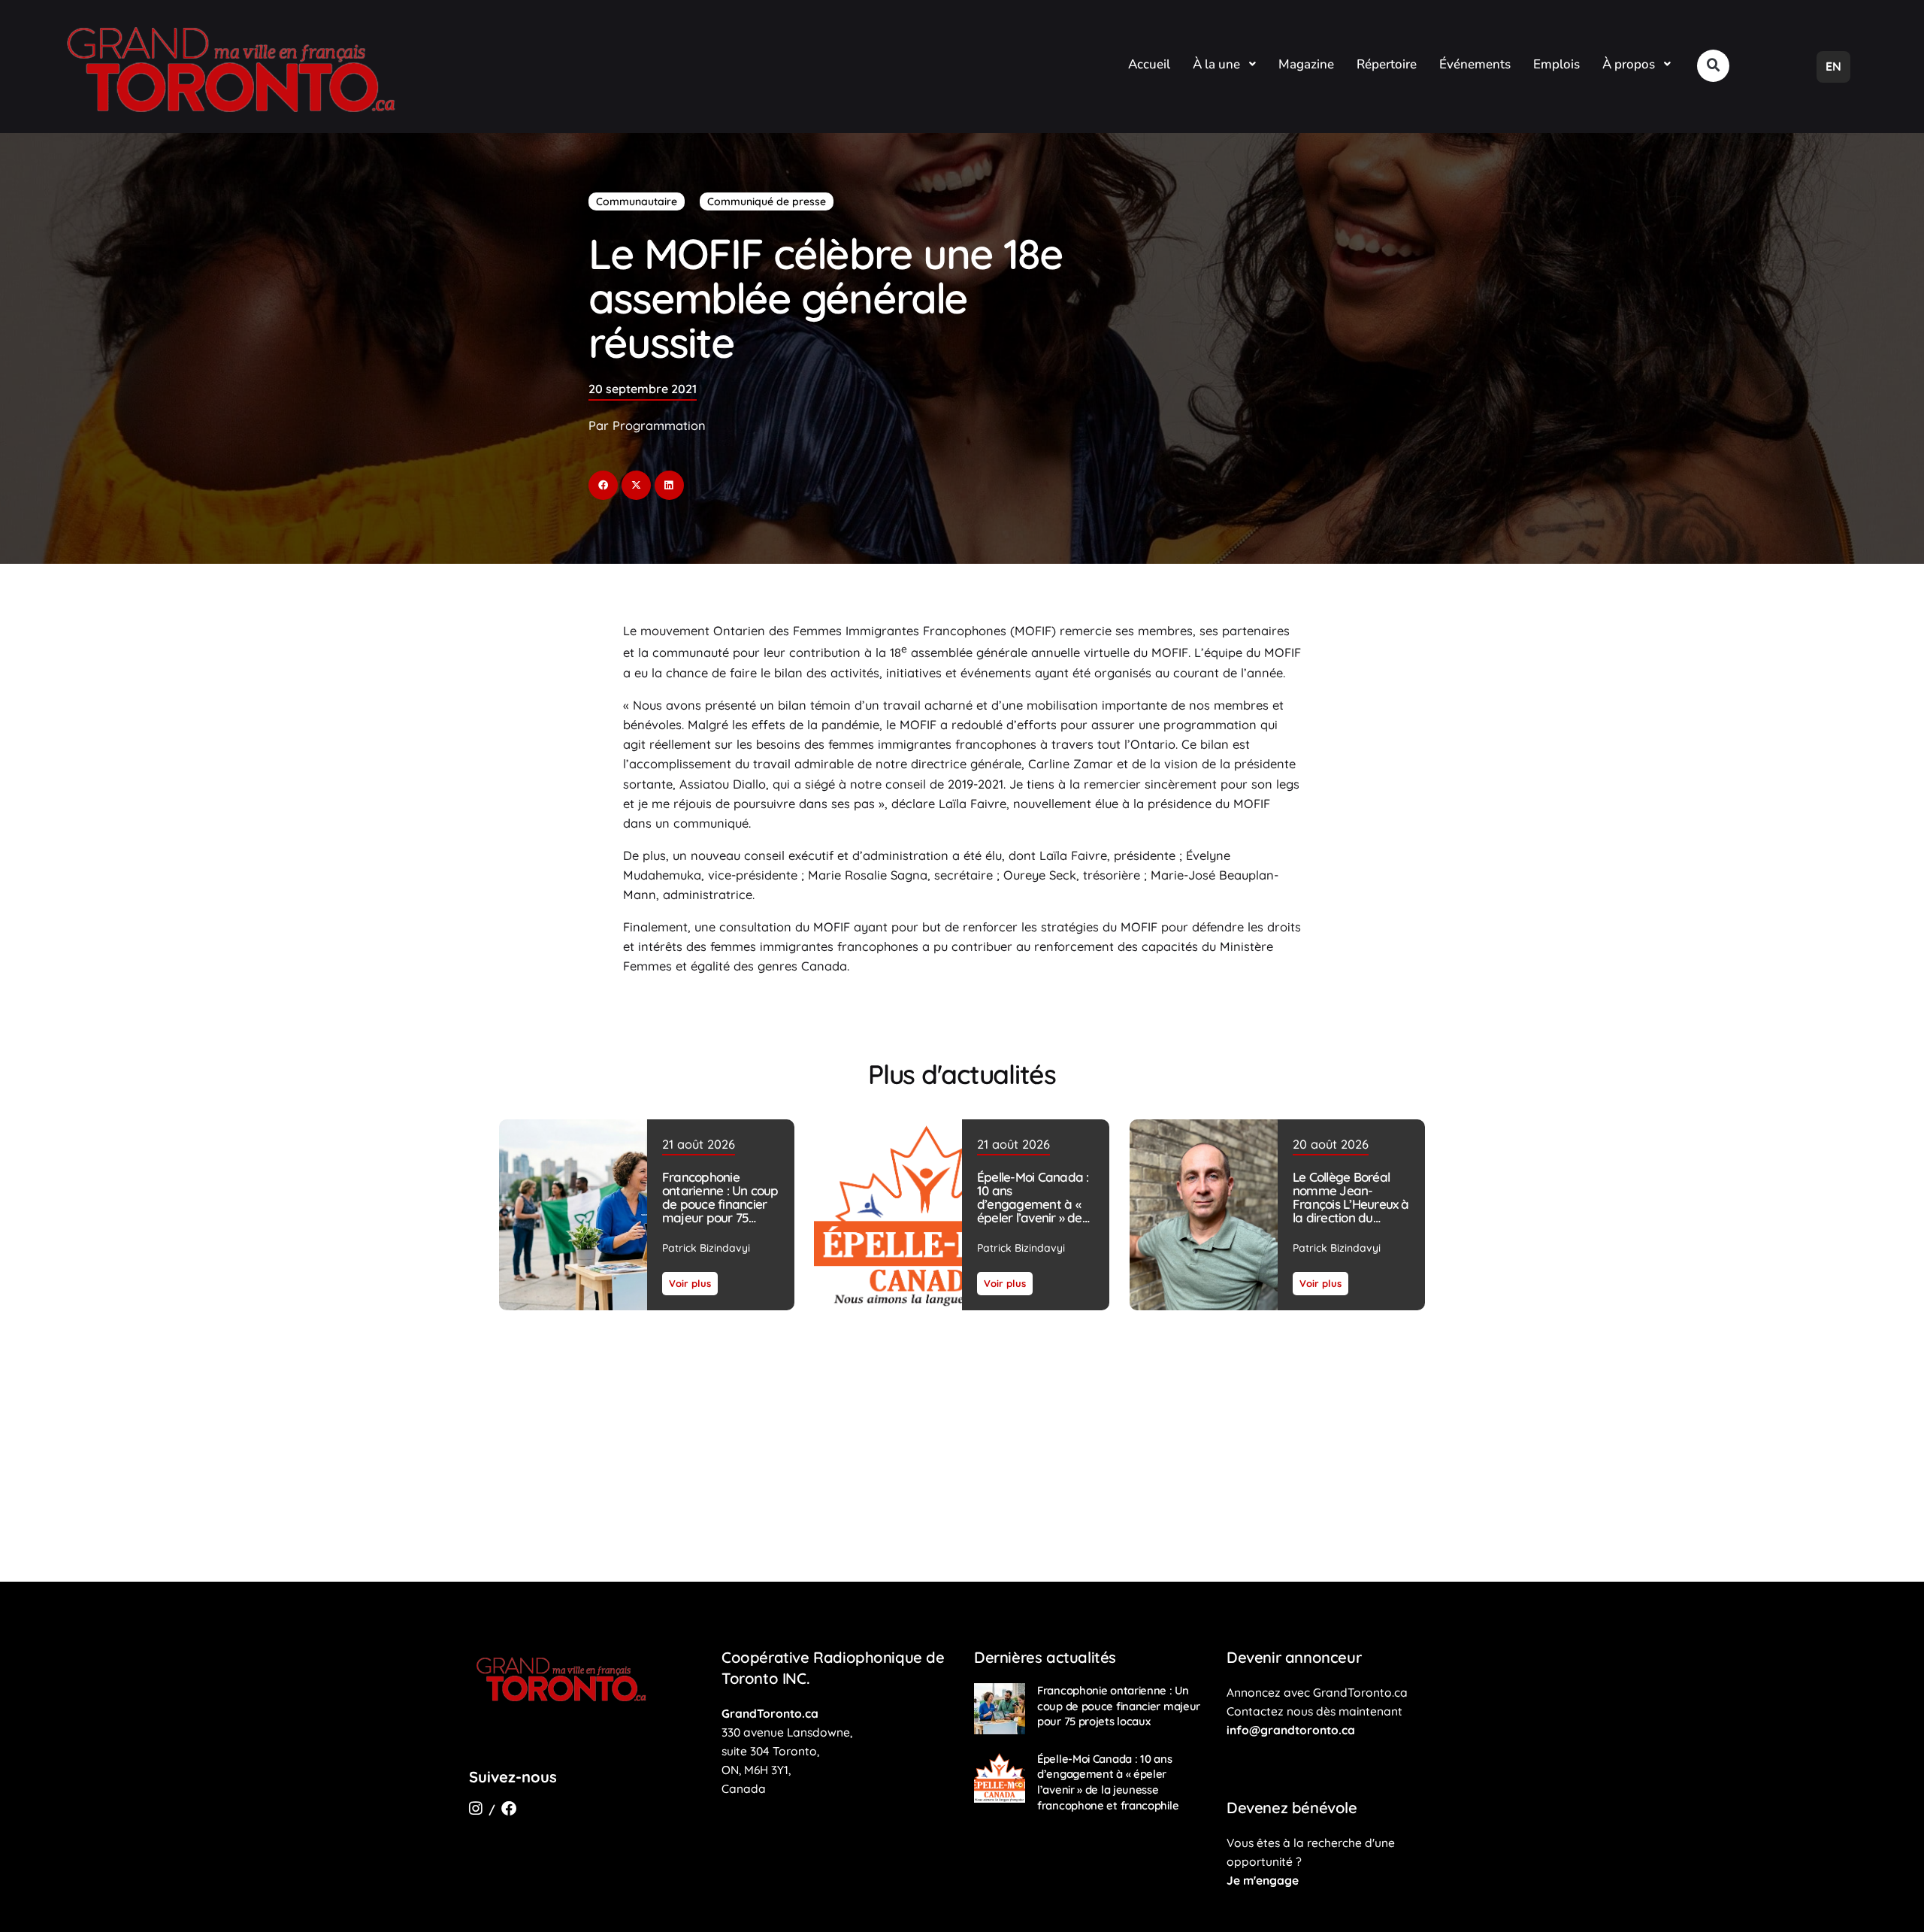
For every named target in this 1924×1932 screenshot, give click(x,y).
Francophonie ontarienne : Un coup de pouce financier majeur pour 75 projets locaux (720, 1204)
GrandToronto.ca (770, 1713)
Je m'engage (1263, 1880)
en (1833, 66)
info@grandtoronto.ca (1291, 1730)
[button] (1713, 66)
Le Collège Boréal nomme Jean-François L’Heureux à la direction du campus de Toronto (1350, 1204)
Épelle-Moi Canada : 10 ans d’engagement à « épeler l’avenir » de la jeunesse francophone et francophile (1033, 1217)
